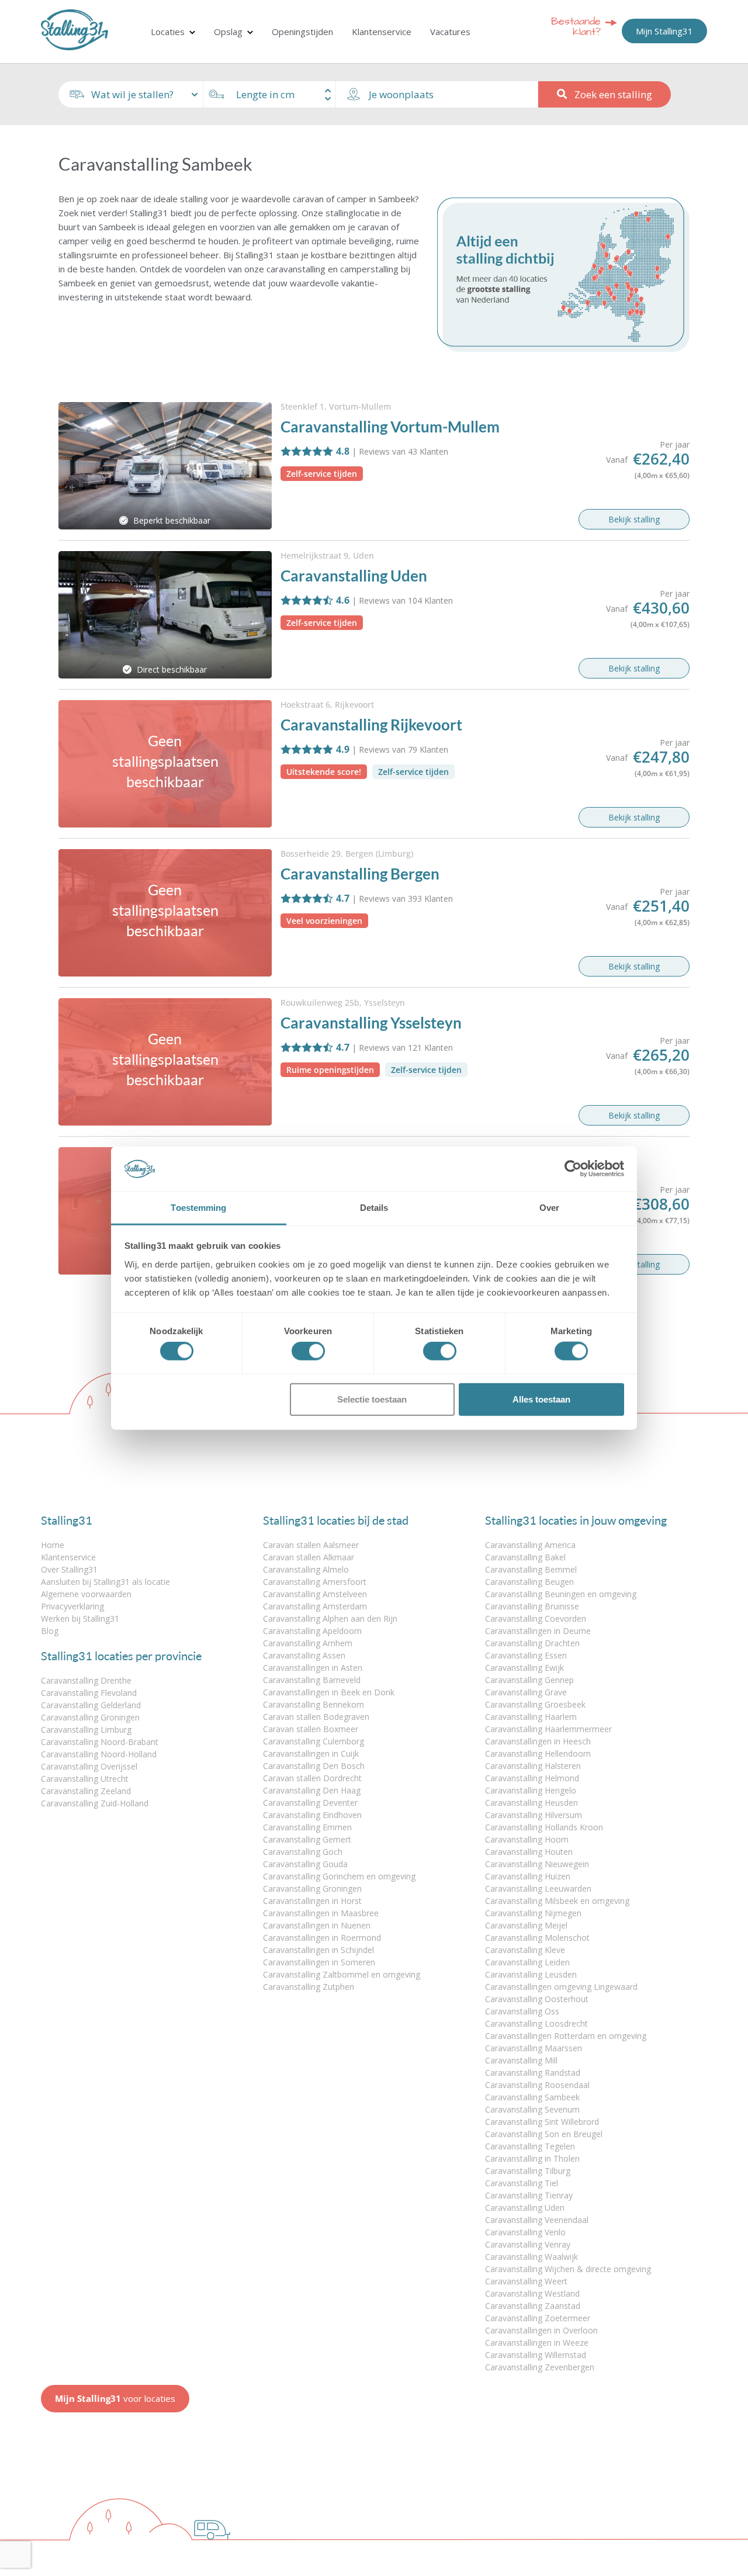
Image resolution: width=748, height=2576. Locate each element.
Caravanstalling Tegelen (530, 2146)
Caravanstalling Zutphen (309, 1987)
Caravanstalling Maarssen (534, 2048)
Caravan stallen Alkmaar (309, 1557)
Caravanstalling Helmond (532, 1778)
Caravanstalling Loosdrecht (536, 2023)
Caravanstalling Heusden (531, 1803)
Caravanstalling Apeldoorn (312, 1631)
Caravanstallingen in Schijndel (318, 1950)
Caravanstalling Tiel (522, 2183)
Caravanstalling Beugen (529, 1582)
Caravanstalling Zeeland (86, 1791)
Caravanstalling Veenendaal (537, 2220)
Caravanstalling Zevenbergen (540, 2367)
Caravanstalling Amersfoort (315, 1582)
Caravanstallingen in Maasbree (321, 1913)
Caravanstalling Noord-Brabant (100, 1742)
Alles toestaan (541, 1399)
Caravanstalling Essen (526, 1655)
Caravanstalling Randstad (533, 2073)
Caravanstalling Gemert (307, 1839)
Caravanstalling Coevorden (536, 1618)
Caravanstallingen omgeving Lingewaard (561, 1987)
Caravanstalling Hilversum (534, 1815)
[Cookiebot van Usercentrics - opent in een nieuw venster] (573, 1169)
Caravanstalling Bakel (525, 1557)
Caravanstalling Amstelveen (315, 1594)
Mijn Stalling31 (664, 31)
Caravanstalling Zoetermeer (538, 2318)
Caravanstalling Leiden (527, 1962)
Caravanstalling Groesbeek (535, 1704)
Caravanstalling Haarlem (531, 1717)
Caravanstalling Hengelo (531, 1790)
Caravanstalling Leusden (531, 1974)
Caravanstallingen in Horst (312, 1901)
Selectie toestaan (372, 1399)
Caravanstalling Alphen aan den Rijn (330, 1618)
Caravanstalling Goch (303, 1852)
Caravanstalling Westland (532, 2293)
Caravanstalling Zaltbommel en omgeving (342, 1974)
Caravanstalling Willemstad (536, 2355)
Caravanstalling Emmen (307, 1827)
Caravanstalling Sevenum (532, 2109)
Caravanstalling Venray (528, 2244)
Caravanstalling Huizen (528, 1876)
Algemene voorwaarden (86, 1594)
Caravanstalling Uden (354, 576)
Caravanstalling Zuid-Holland (95, 1803)
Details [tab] (374, 1208)
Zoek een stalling (613, 94)
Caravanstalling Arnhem (308, 1643)
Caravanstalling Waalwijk (531, 2257)
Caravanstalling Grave (526, 1692)
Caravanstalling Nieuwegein (537, 1864)
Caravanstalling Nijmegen (533, 1913)
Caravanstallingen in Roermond (322, 1938)
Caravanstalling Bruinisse (532, 1606)
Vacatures (450, 32)
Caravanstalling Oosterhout (537, 1999)
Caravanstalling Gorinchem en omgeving (339, 1876)
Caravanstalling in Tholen (532, 2158)
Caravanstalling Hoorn (527, 1839)
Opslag (228, 32)
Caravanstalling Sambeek (532, 2097)
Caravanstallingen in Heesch (538, 1741)
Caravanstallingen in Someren (319, 1962)
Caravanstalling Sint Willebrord (542, 2122)
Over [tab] (549, 1208)
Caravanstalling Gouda (305, 1864)
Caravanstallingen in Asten (313, 1668)
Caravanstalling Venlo (525, 2232)
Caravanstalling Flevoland (89, 1693)
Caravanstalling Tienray (529, 2195)
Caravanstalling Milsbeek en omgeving (557, 1901)
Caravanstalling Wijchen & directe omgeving (568, 2269)
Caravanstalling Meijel (526, 1925)
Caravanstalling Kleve (525, 1950)
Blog (50, 1631)
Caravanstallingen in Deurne (538, 1631)
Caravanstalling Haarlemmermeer (548, 1729)
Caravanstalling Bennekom (314, 1704)
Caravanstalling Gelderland (91, 1705)
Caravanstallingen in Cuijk (311, 1753)
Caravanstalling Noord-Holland (99, 1754)
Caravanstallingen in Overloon (541, 2330)
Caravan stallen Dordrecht (312, 1778)
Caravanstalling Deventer (310, 1803)
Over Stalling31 (69, 1569)
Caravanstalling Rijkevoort (371, 725)
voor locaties (115, 2398)
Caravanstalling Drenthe (86, 1680)
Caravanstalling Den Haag (312, 1790)
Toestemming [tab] (198, 1208)
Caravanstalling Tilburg (528, 2171)
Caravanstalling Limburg (86, 1730)
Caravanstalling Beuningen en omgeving (561, 1594)
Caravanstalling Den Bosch (314, 1766)
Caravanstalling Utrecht (85, 1779)
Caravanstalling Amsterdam (315, 1606)
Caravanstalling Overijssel (89, 1766)
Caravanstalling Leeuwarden (538, 1888)
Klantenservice (382, 32)
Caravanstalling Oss (522, 2011)
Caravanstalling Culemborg (314, 1741)
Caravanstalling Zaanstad (533, 2306)
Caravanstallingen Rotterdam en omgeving (566, 2036)
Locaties (168, 32)
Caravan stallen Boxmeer (311, 1729)
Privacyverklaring (72, 1606)
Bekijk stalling (634, 519)
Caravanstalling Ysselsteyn (371, 1023)
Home (53, 1545)
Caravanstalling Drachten (532, 1643)
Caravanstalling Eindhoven (312, 1815)
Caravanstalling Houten (529, 1852)
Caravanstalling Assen (304, 1655)
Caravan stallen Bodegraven (316, 1717)
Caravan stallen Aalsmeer (311, 1545)
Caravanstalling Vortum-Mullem (390, 427)
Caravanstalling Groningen (90, 1717)
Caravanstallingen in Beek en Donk (329, 1692)
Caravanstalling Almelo (306, 1569)
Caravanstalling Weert (526, 2281)
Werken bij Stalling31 (80, 1618)
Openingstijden (302, 32)
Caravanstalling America (530, 1545)
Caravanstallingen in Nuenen (317, 1925)
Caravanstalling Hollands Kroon (544, 1827)
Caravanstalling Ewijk (524, 1668)
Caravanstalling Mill (521, 2060)
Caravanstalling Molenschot (537, 1938)
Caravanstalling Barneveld (312, 1680)
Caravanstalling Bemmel (531, 1569)
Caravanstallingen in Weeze (537, 2343)
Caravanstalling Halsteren (533, 1766)
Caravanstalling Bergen (360, 874)
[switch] (308, 1351)
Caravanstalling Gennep (529, 1680)
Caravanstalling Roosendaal (537, 2085)
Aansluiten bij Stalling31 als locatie (105, 1582)
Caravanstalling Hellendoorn (538, 1753)
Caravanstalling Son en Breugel (544, 2134)
